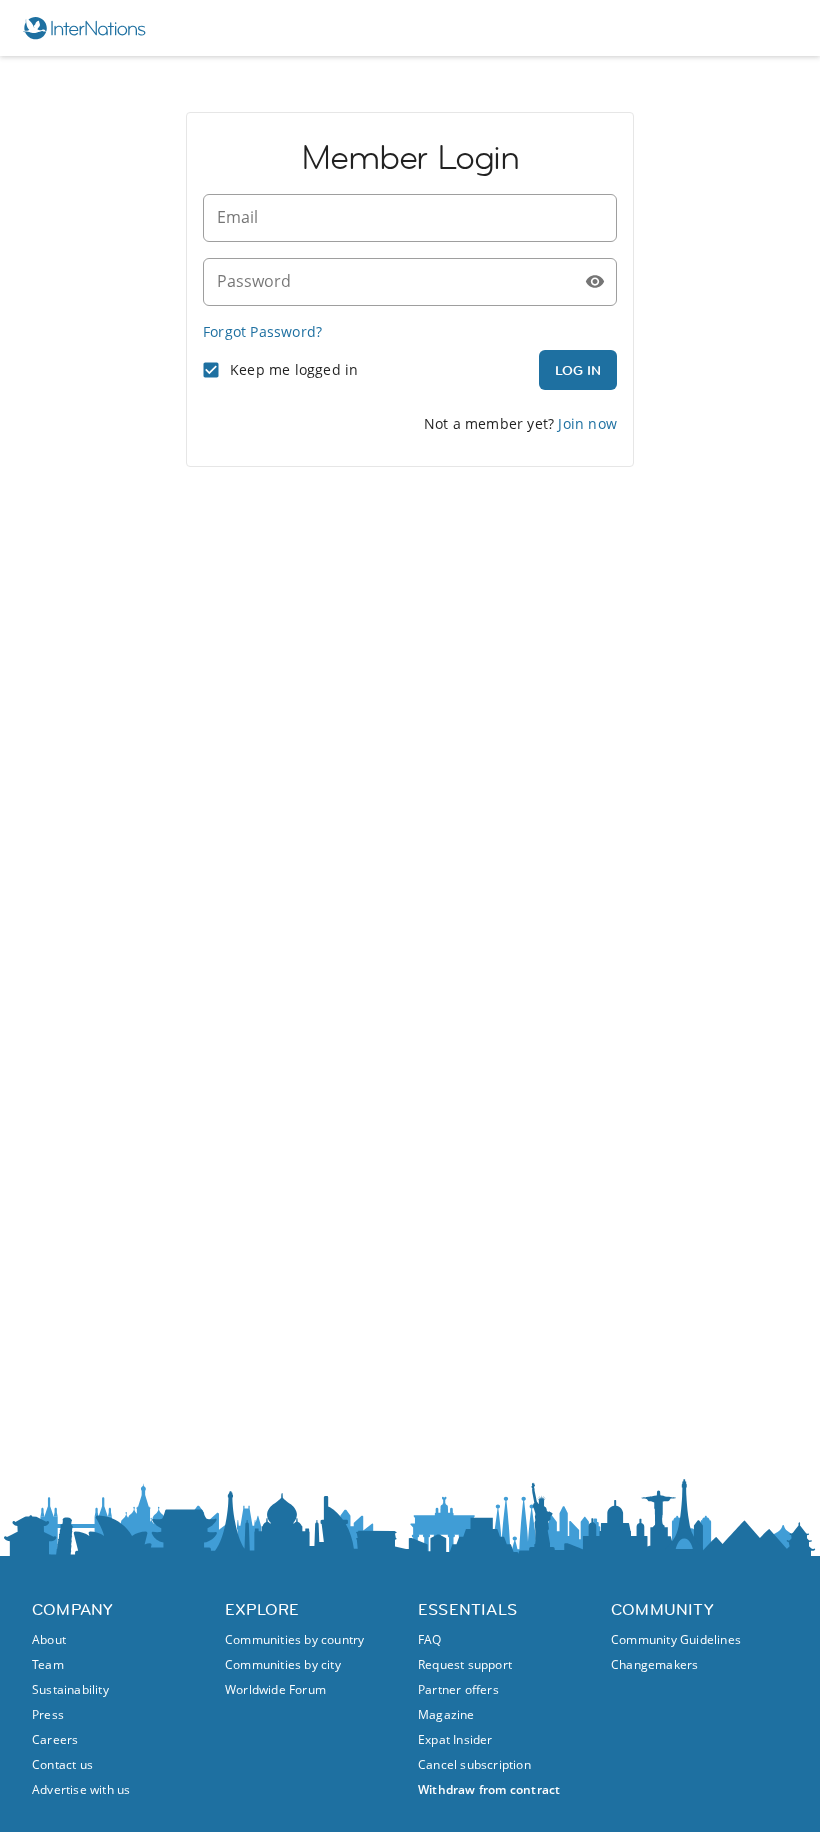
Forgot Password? (262, 331)
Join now (587, 423)
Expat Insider (455, 1739)
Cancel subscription (474, 1764)
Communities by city (283, 1664)
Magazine (446, 1714)
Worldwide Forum (275, 1689)
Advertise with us (81, 1789)
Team (48, 1664)
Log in (578, 370)
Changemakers (654, 1664)
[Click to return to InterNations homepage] (93, 28)
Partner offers (458, 1689)
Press (48, 1714)
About (49, 1639)
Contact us (62, 1764)
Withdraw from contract (489, 1789)
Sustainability (70, 1689)
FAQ (430, 1639)
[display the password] (595, 282)
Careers (55, 1739)
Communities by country (294, 1639)
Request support (465, 1664)
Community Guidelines (676, 1639)
